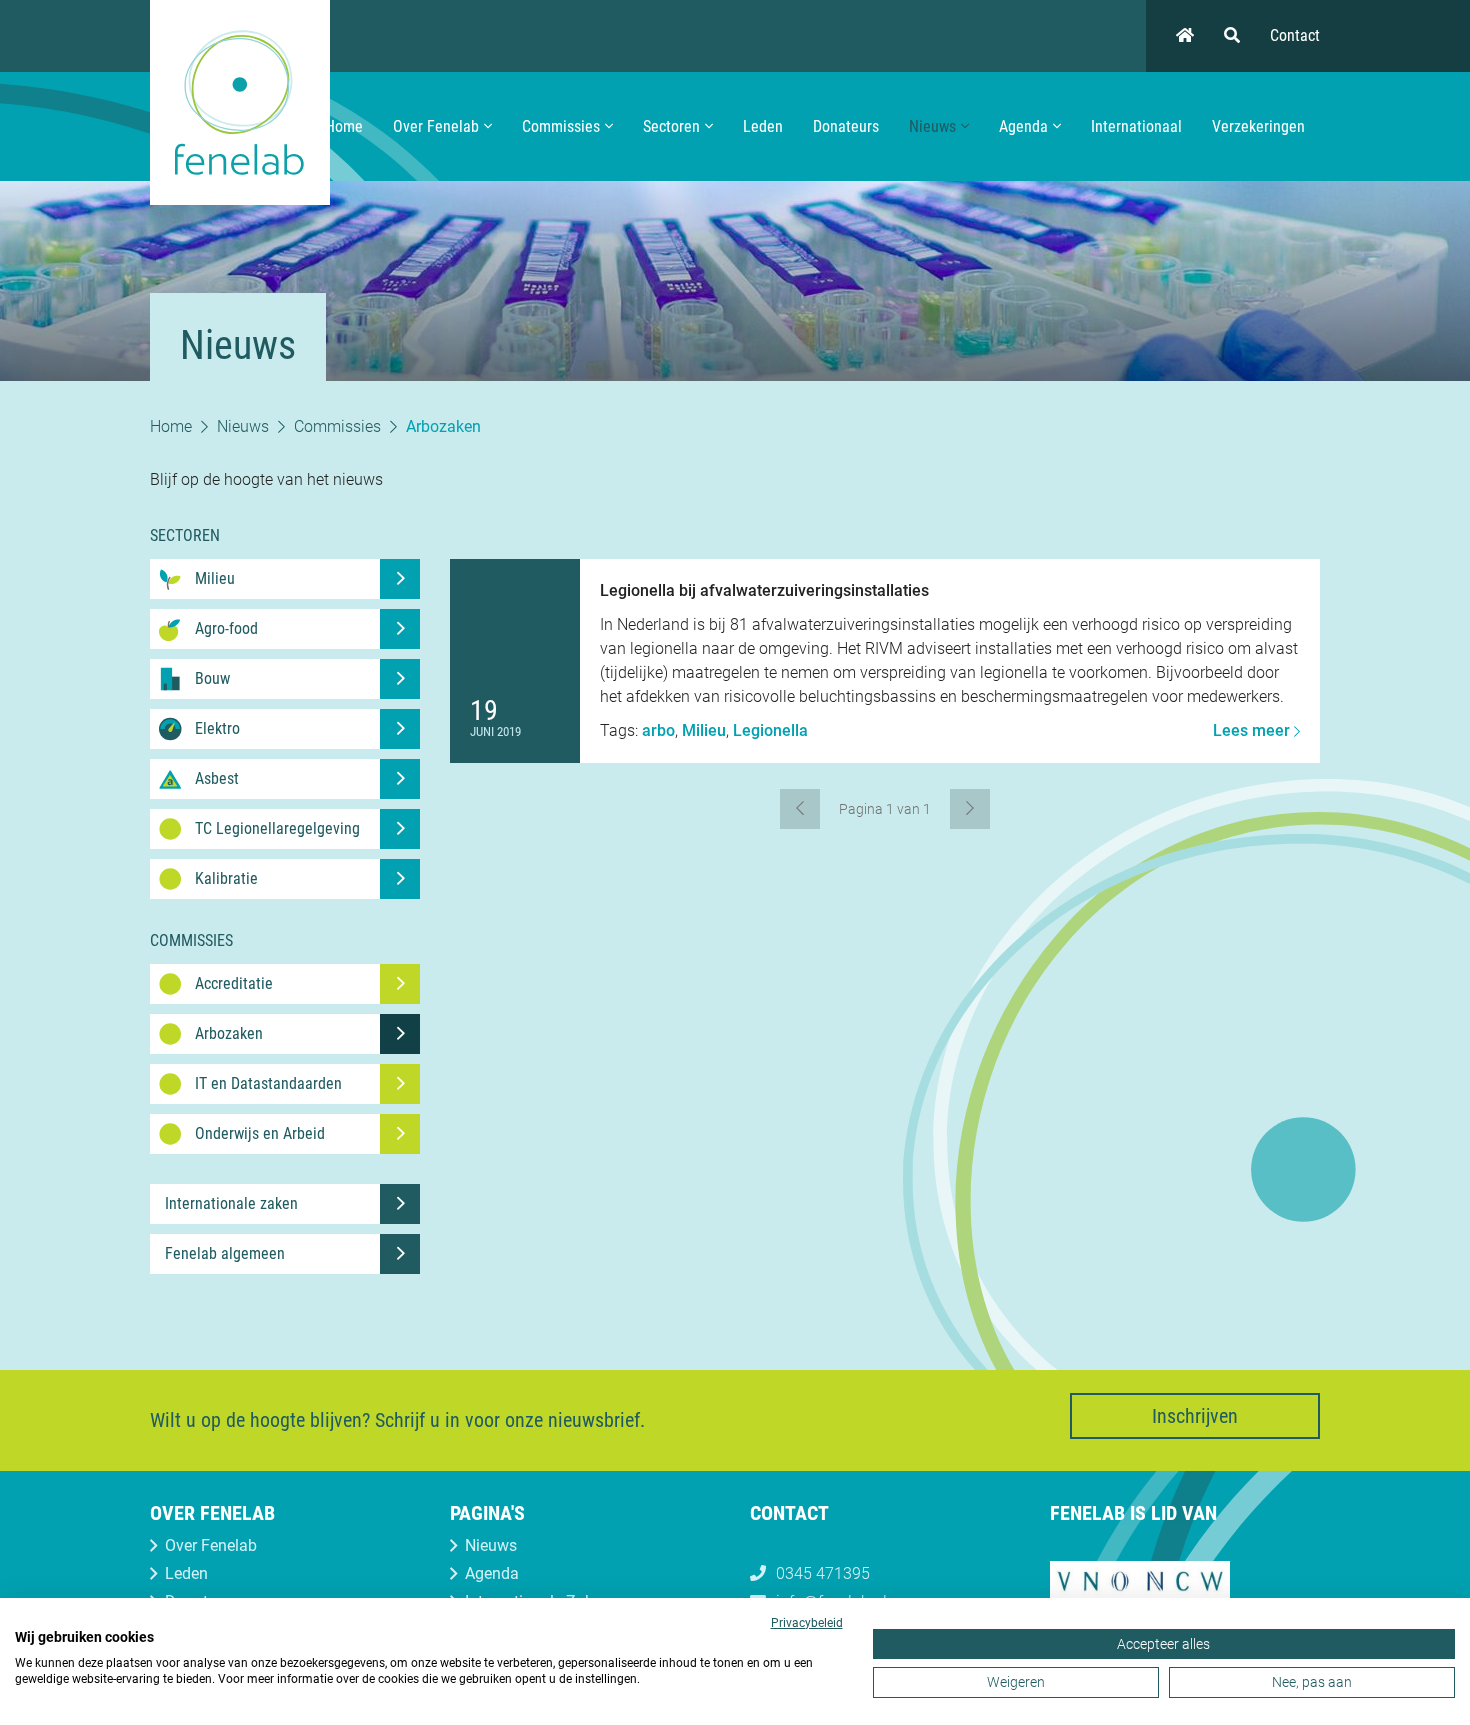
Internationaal (1136, 126)
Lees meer (1253, 730)
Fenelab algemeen (225, 1253)
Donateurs (846, 126)
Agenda (1023, 126)
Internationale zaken (231, 1203)
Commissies (561, 126)
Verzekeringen (1258, 126)
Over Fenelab (436, 126)
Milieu (704, 730)
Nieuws (932, 126)
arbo (658, 730)
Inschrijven (1195, 1416)
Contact (1295, 35)
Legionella (770, 730)
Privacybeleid (807, 1623)
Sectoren (671, 126)
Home (344, 126)
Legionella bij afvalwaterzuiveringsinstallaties (764, 590)
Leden (763, 126)
